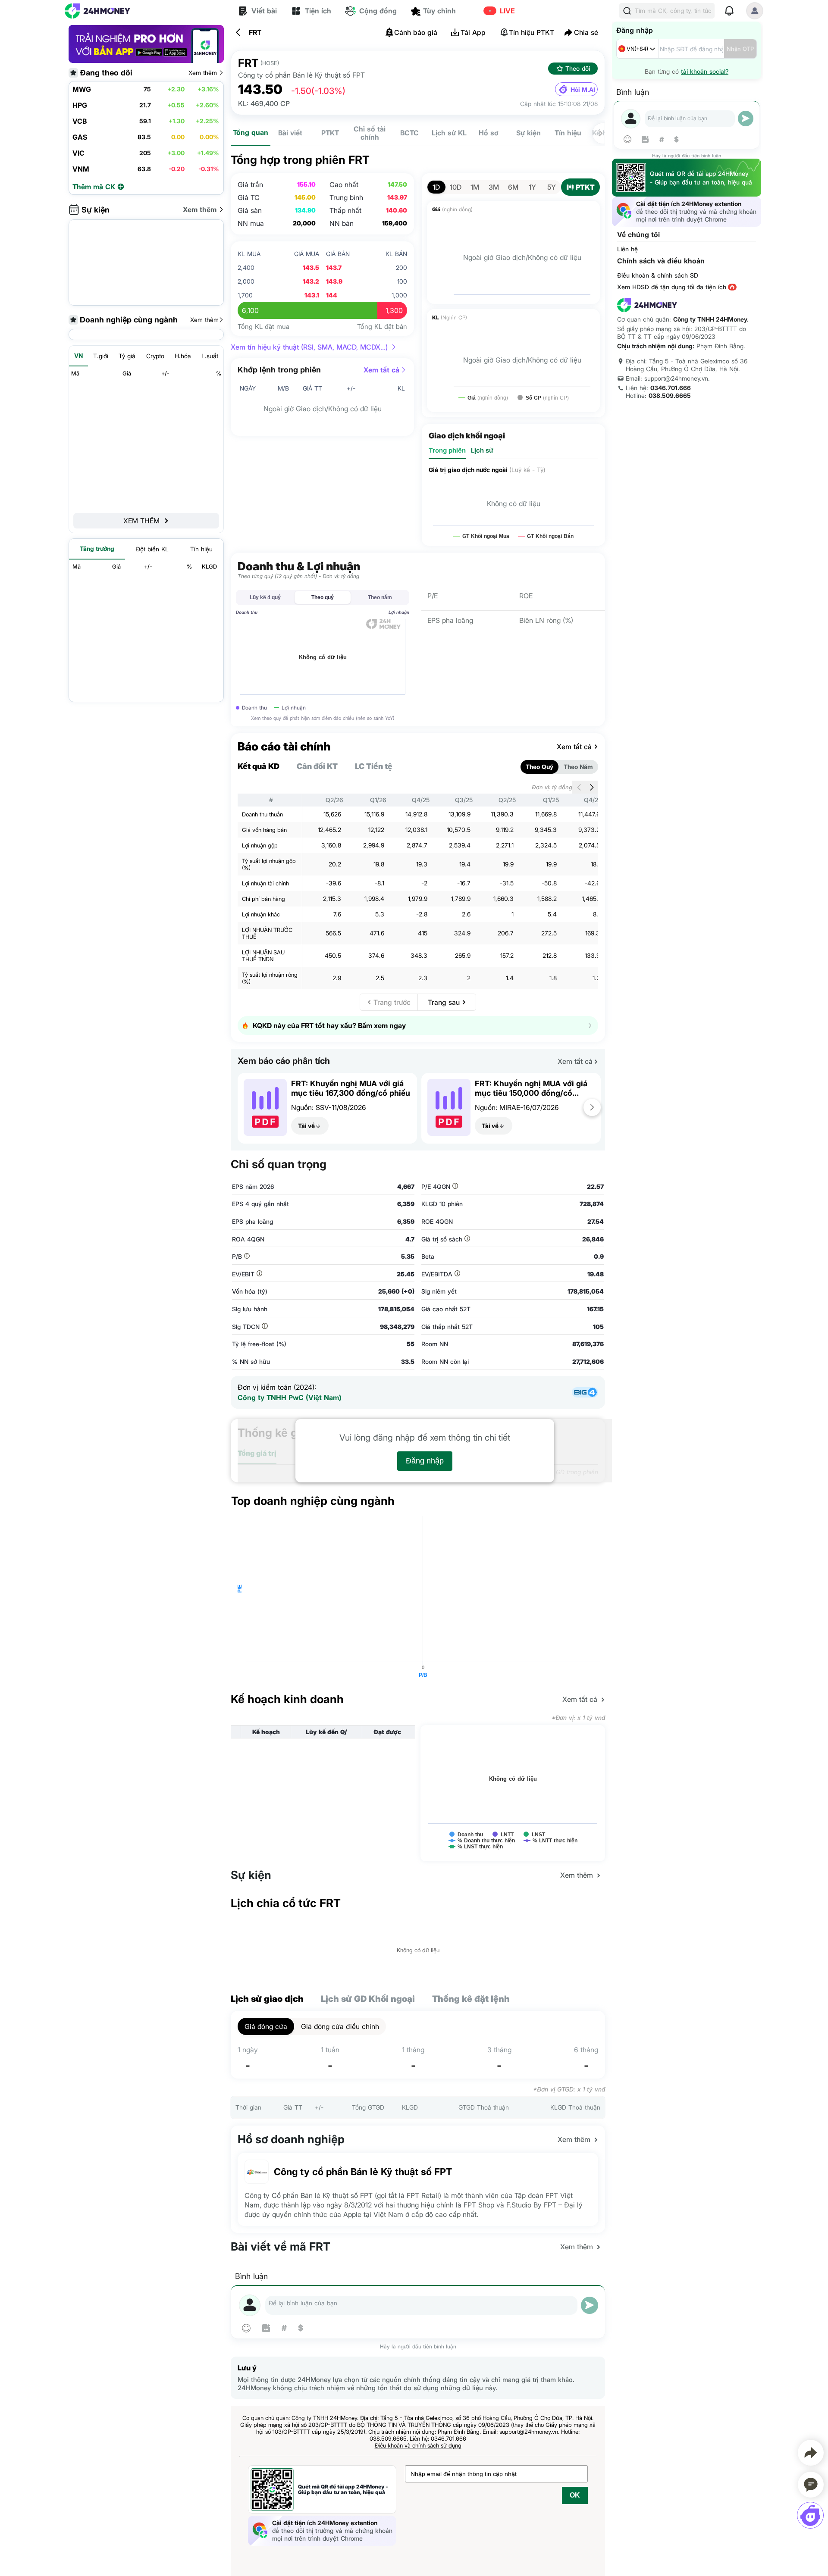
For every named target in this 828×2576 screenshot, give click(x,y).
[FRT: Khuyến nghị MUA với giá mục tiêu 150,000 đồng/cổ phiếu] (449, 1133)
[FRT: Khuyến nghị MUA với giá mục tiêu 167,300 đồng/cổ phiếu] (265, 1133)
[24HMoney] (97, 11)
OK (575, 2495)
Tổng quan (251, 132)
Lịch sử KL (449, 133)
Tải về (306, 1126)
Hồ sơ (489, 133)
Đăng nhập (425, 1461)
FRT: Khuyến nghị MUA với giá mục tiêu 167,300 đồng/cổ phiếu (351, 1088)
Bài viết (290, 133)
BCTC (409, 133)
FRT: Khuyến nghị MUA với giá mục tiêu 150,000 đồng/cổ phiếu (531, 1088)
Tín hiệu (568, 133)
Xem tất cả (381, 370)
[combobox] (638, 49)
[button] (592, 1107)
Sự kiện (528, 133)
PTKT (330, 133)
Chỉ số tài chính (370, 133)
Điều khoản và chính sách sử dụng (418, 2445)
